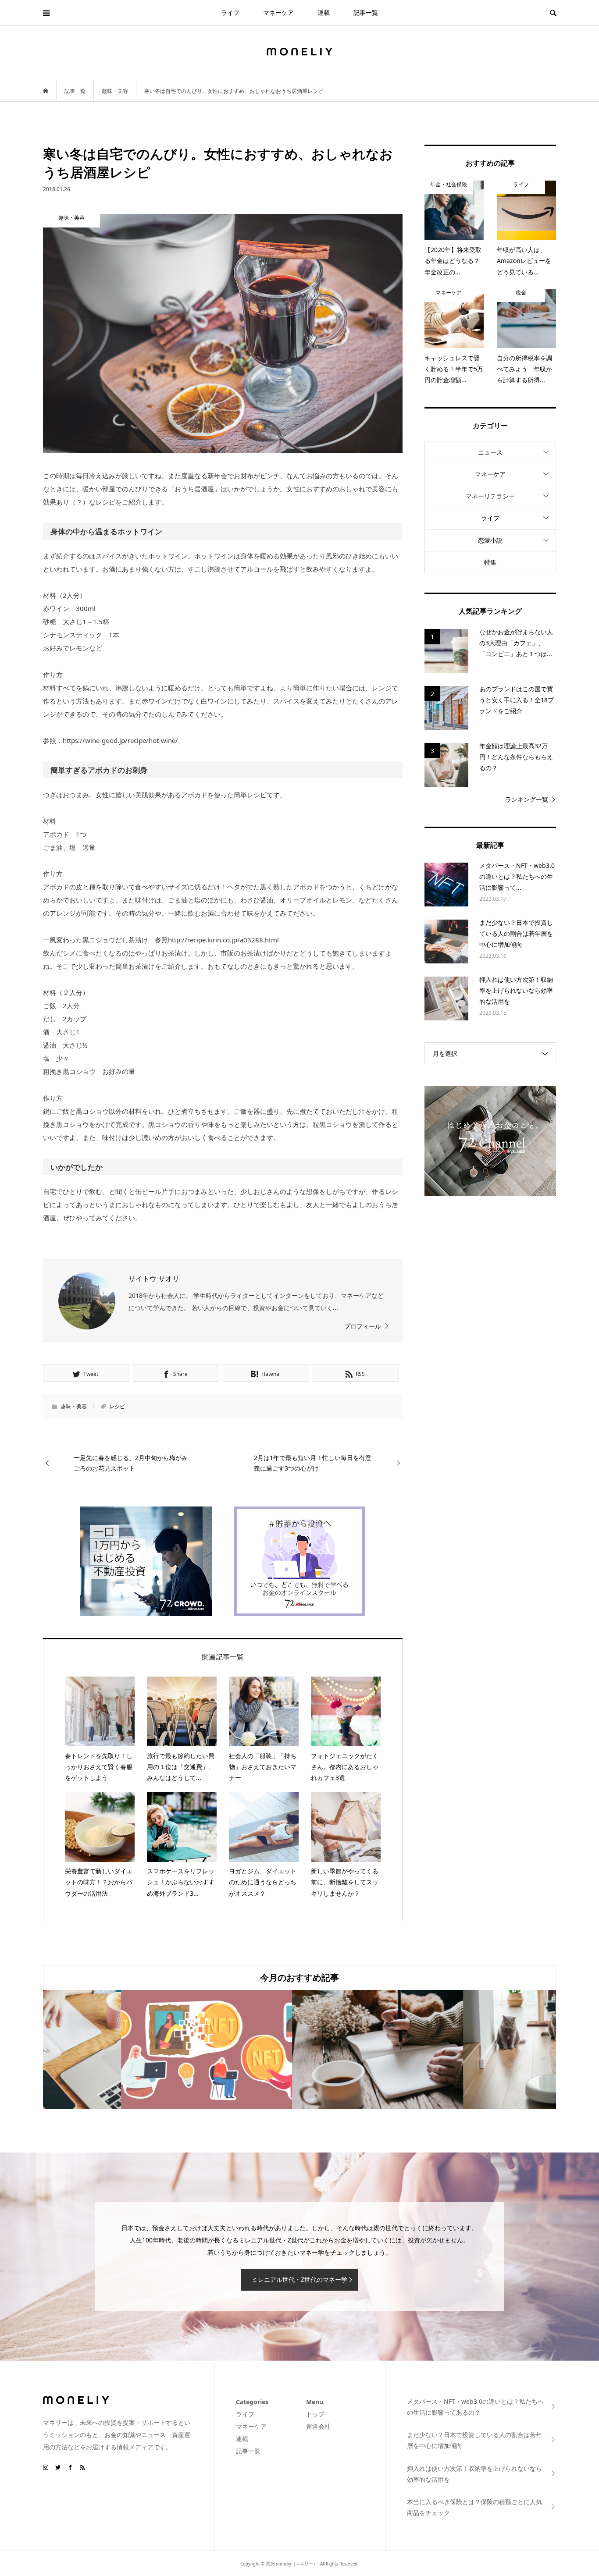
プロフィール (363, 1326)
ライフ (230, 12)
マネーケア (278, 12)
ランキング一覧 (527, 799)
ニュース (490, 452)
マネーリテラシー (490, 496)
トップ (315, 2414)
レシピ (117, 1406)
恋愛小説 (490, 540)
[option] (128, 2049)
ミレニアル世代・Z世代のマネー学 (299, 2279)
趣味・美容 (74, 1406)
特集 (490, 562)
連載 (324, 12)
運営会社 (318, 2426)
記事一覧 (366, 12)
